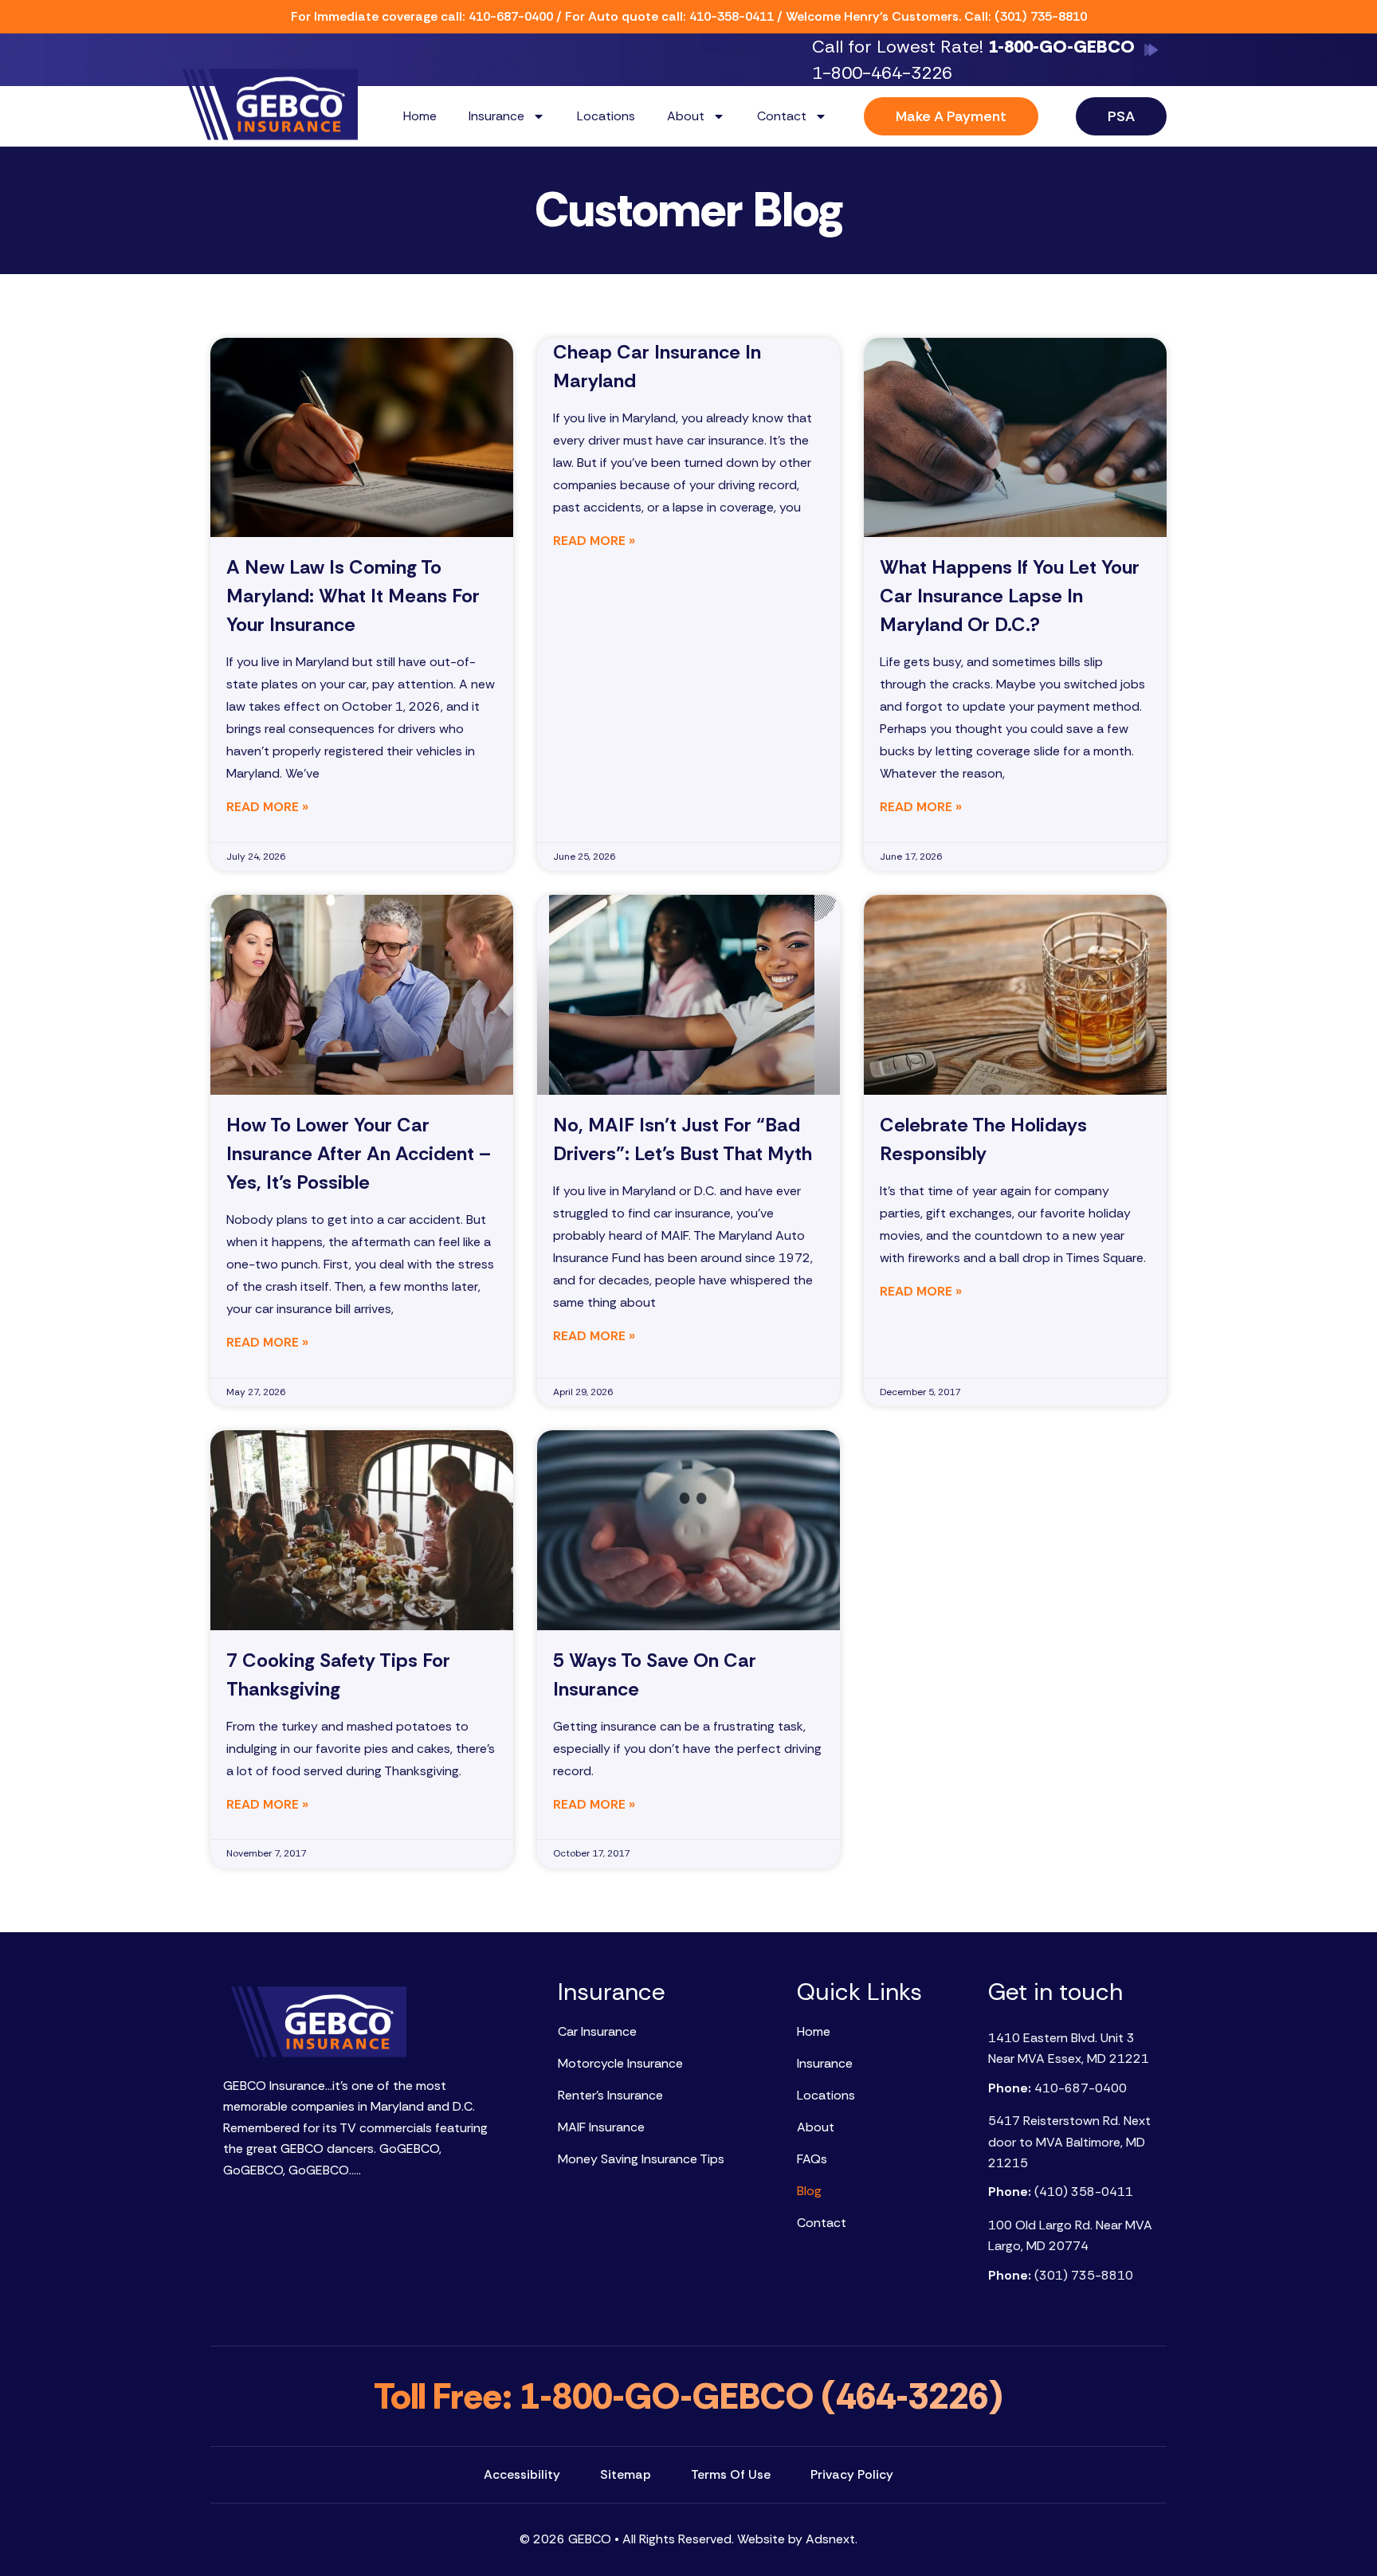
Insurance (496, 116)
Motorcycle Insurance (620, 2063)
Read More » (267, 807)
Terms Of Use (731, 2474)
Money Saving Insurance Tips (641, 2159)
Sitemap (626, 2474)
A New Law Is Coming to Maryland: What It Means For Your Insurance (353, 596)
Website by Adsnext (796, 2539)
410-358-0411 (732, 16)
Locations (606, 116)
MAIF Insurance (601, 2127)
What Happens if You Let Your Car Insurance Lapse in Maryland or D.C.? (1010, 596)
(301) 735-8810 (1041, 16)
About (686, 116)
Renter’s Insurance (610, 2095)
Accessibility (522, 2474)
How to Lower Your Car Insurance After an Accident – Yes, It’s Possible (359, 1153)
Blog (809, 2191)
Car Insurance (597, 2031)
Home (420, 116)
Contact (782, 116)
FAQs (812, 2159)
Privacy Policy (852, 2474)
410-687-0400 (511, 16)
